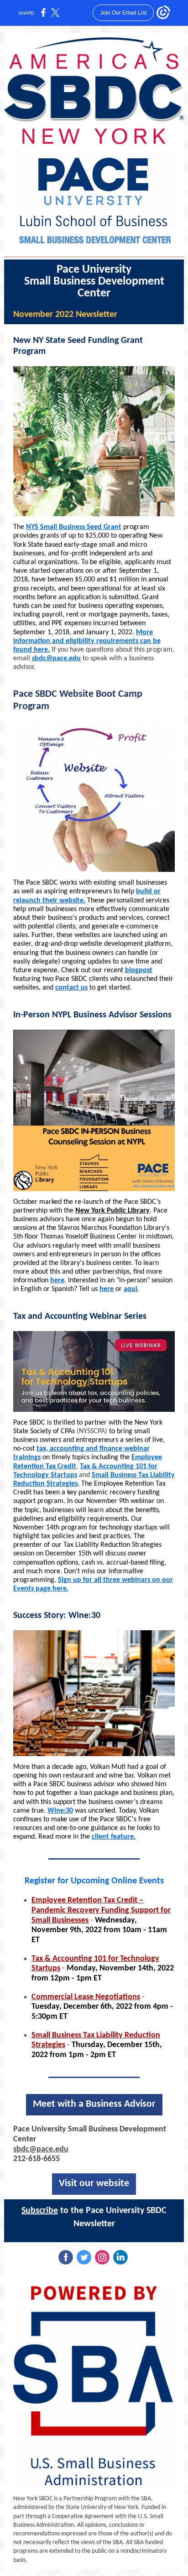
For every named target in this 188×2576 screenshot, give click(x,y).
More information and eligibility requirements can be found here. (87, 641)
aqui (131, 1289)
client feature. (114, 1837)
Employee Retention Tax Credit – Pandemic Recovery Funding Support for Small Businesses (101, 1910)
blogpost (139, 970)
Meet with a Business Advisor (94, 2104)
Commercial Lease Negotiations (86, 1997)
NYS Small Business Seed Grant (74, 527)
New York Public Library (112, 1211)
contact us (71, 988)
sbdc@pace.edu (56, 658)
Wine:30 (60, 1811)
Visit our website (94, 2184)
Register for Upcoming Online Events (94, 1881)
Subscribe (40, 2211)
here (57, 1280)
